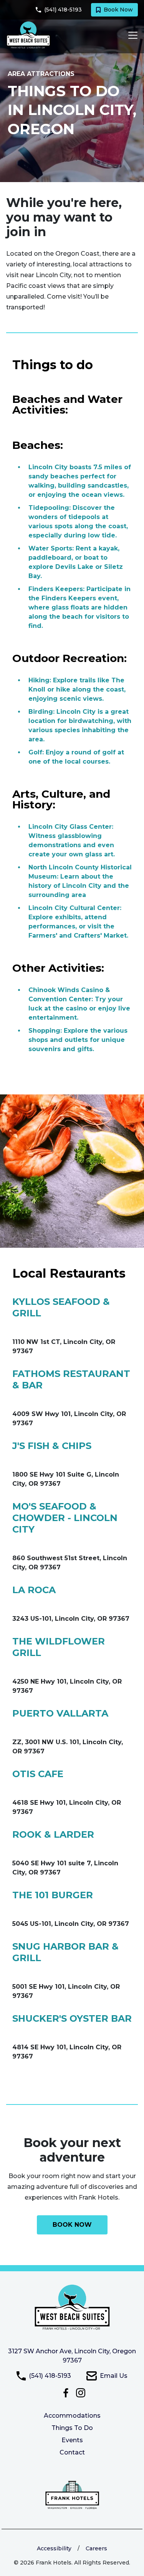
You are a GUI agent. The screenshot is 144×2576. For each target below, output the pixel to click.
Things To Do (72, 2428)
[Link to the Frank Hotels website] (72, 2495)
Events (72, 2440)
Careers (96, 2548)
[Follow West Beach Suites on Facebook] (68, 2392)
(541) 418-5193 (50, 2376)
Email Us (114, 2376)
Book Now (118, 10)
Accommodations (72, 2416)
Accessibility (54, 2548)
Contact (72, 2452)
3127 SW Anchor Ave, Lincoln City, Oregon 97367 (72, 2356)
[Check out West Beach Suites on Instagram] (81, 2392)
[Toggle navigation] (131, 35)
